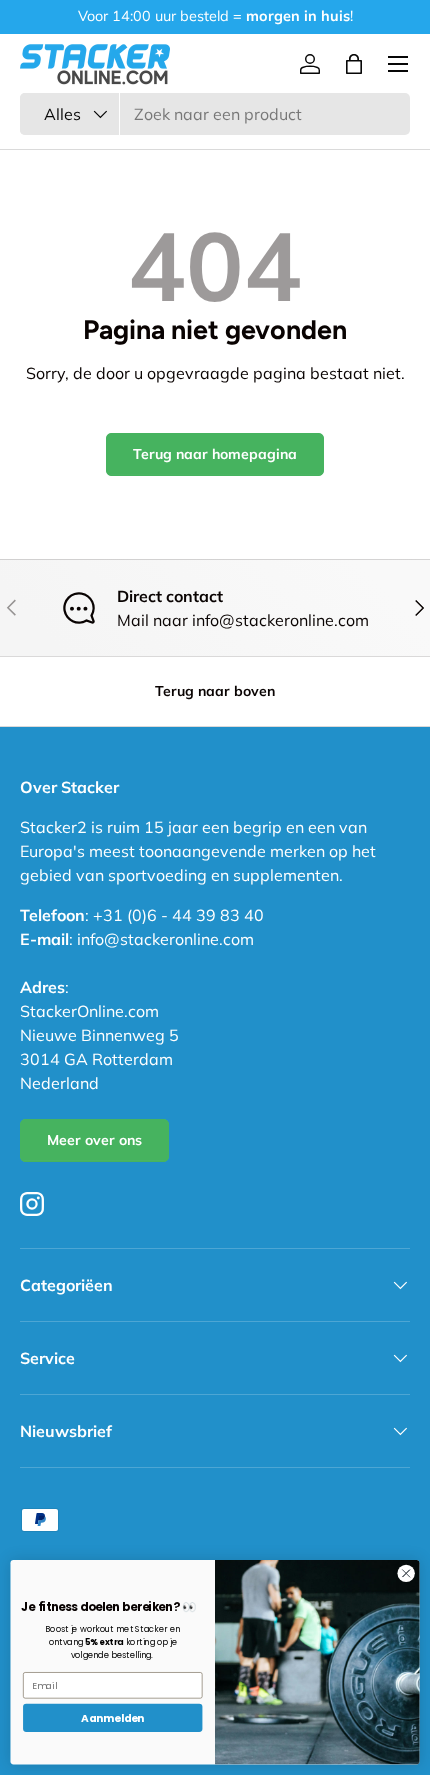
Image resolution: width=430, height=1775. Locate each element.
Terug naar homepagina (215, 454)
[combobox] (215, 114)
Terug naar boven (215, 691)
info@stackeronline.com (165, 939)
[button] (354, 64)
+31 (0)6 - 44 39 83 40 (178, 915)
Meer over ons (94, 1140)
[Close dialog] (406, 1573)
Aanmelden (112, 1718)
